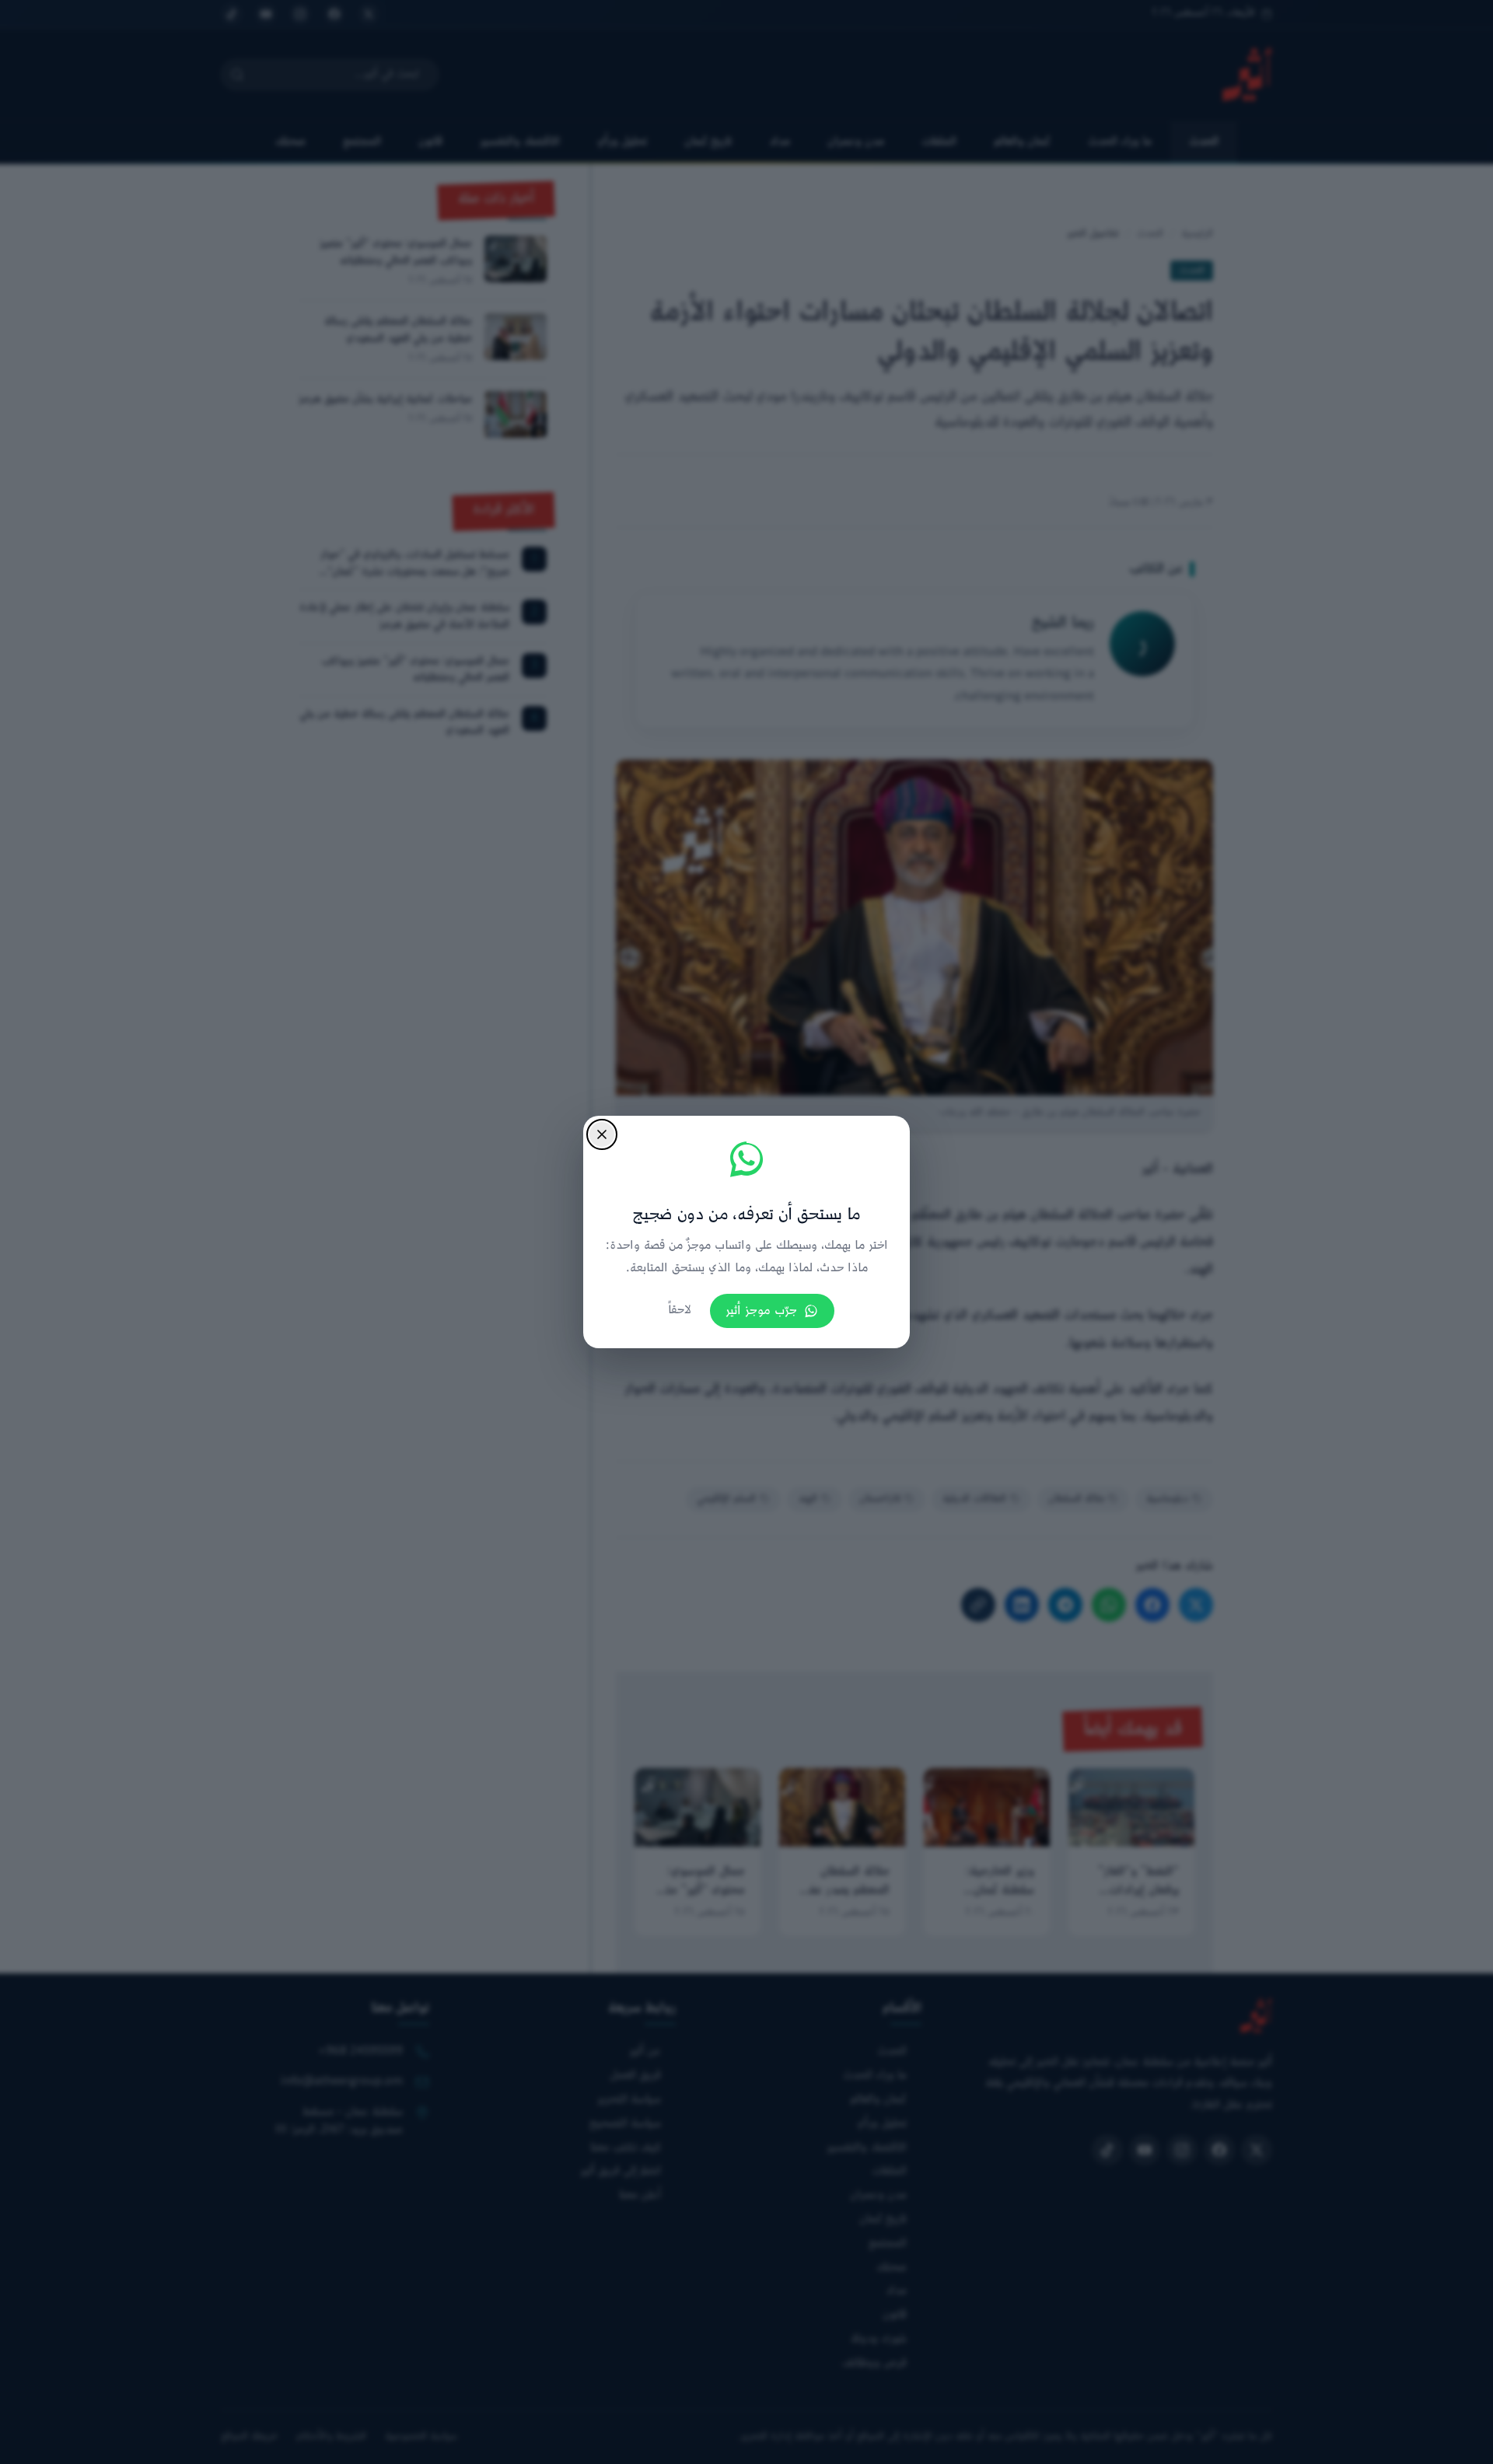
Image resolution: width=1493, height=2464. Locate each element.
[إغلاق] (602, 1134)
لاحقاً (680, 1311)
